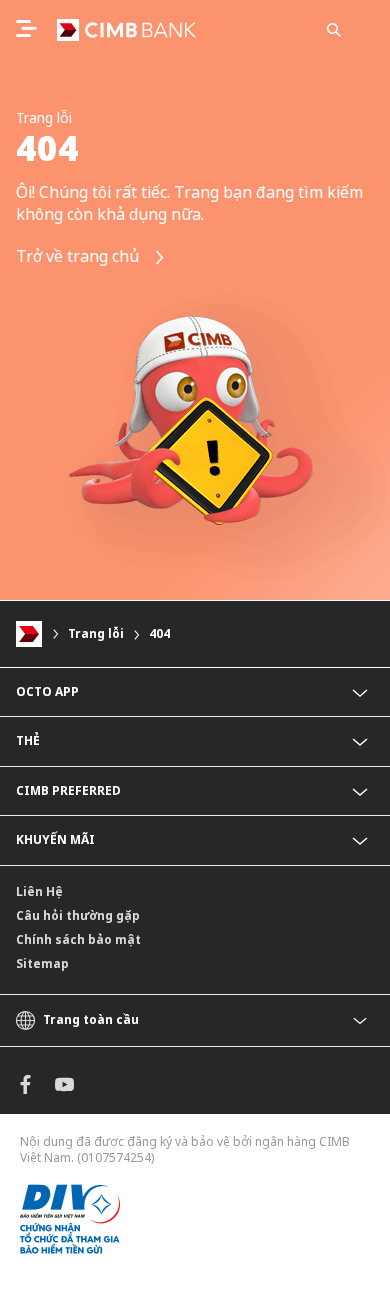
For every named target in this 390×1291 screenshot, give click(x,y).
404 (159, 633)
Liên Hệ (39, 891)
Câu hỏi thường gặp (78, 915)
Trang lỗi (96, 633)
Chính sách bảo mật (78, 939)
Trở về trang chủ (79, 256)
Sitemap (42, 963)
